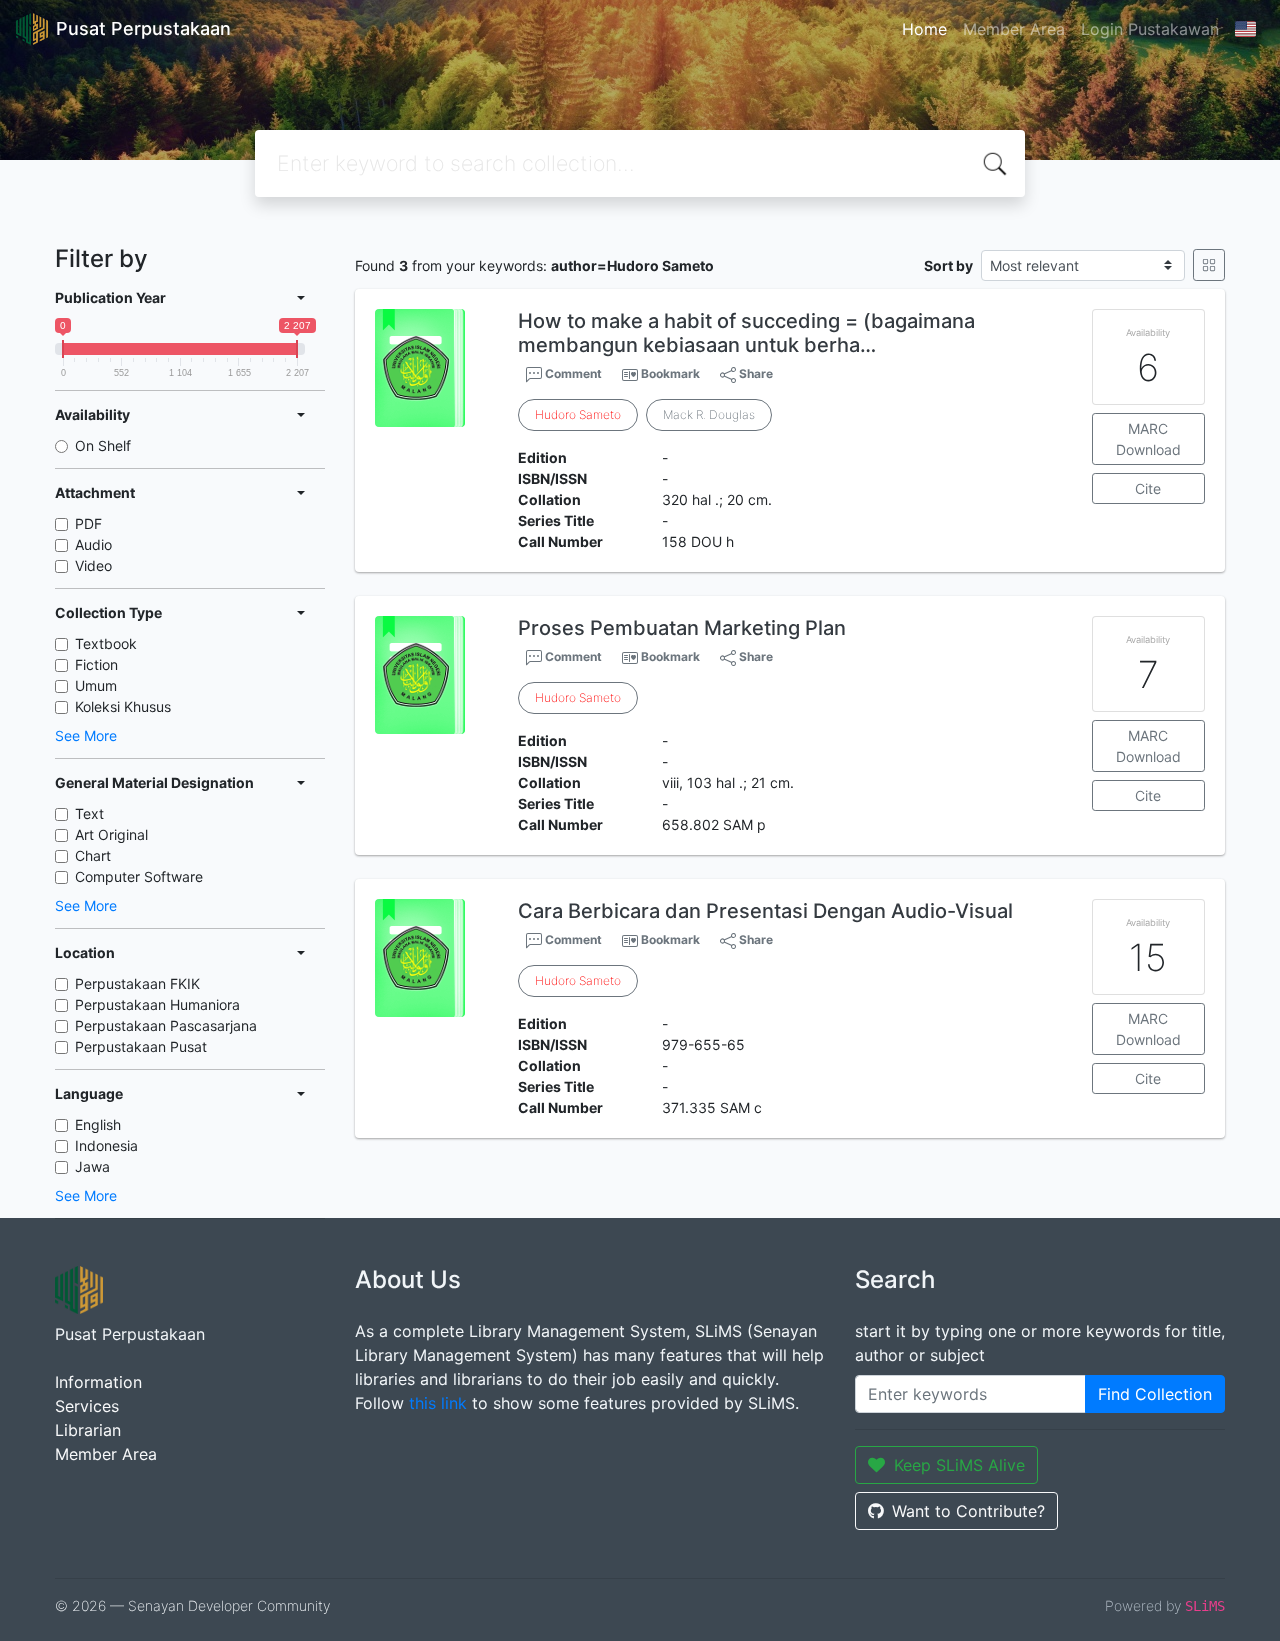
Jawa (92, 1166)
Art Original (111, 834)
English (98, 1124)
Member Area (1014, 29)
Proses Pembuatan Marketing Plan (682, 628)
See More (86, 735)
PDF (88, 523)
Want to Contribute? (968, 1511)
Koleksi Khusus (123, 706)
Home (924, 29)
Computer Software (139, 876)
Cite (1148, 488)
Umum (96, 685)
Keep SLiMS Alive (959, 1465)
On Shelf (103, 445)
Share (754, 373)
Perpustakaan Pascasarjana (166, 1025)
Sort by (948, 265)
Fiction (96, 664)
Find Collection (1155, 1394)
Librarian (88, 1430)
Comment (572, 373)
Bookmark (670, 373)
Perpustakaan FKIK (137, 983)
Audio (93, 544)
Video (93, 565)
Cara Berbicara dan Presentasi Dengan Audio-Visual (765, 911)
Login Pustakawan (1150, 29)
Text (89, 813)
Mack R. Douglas (709, 414)
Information (98, 1382)
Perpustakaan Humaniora (157, 1004)
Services (87, 1406)
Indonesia (106, 1145)
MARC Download (1148, 439)
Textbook (106, 643)
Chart (93, 855)
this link (438, 1403)
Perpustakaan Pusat (141, 1046)
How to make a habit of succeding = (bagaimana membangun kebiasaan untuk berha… (746, 333)
